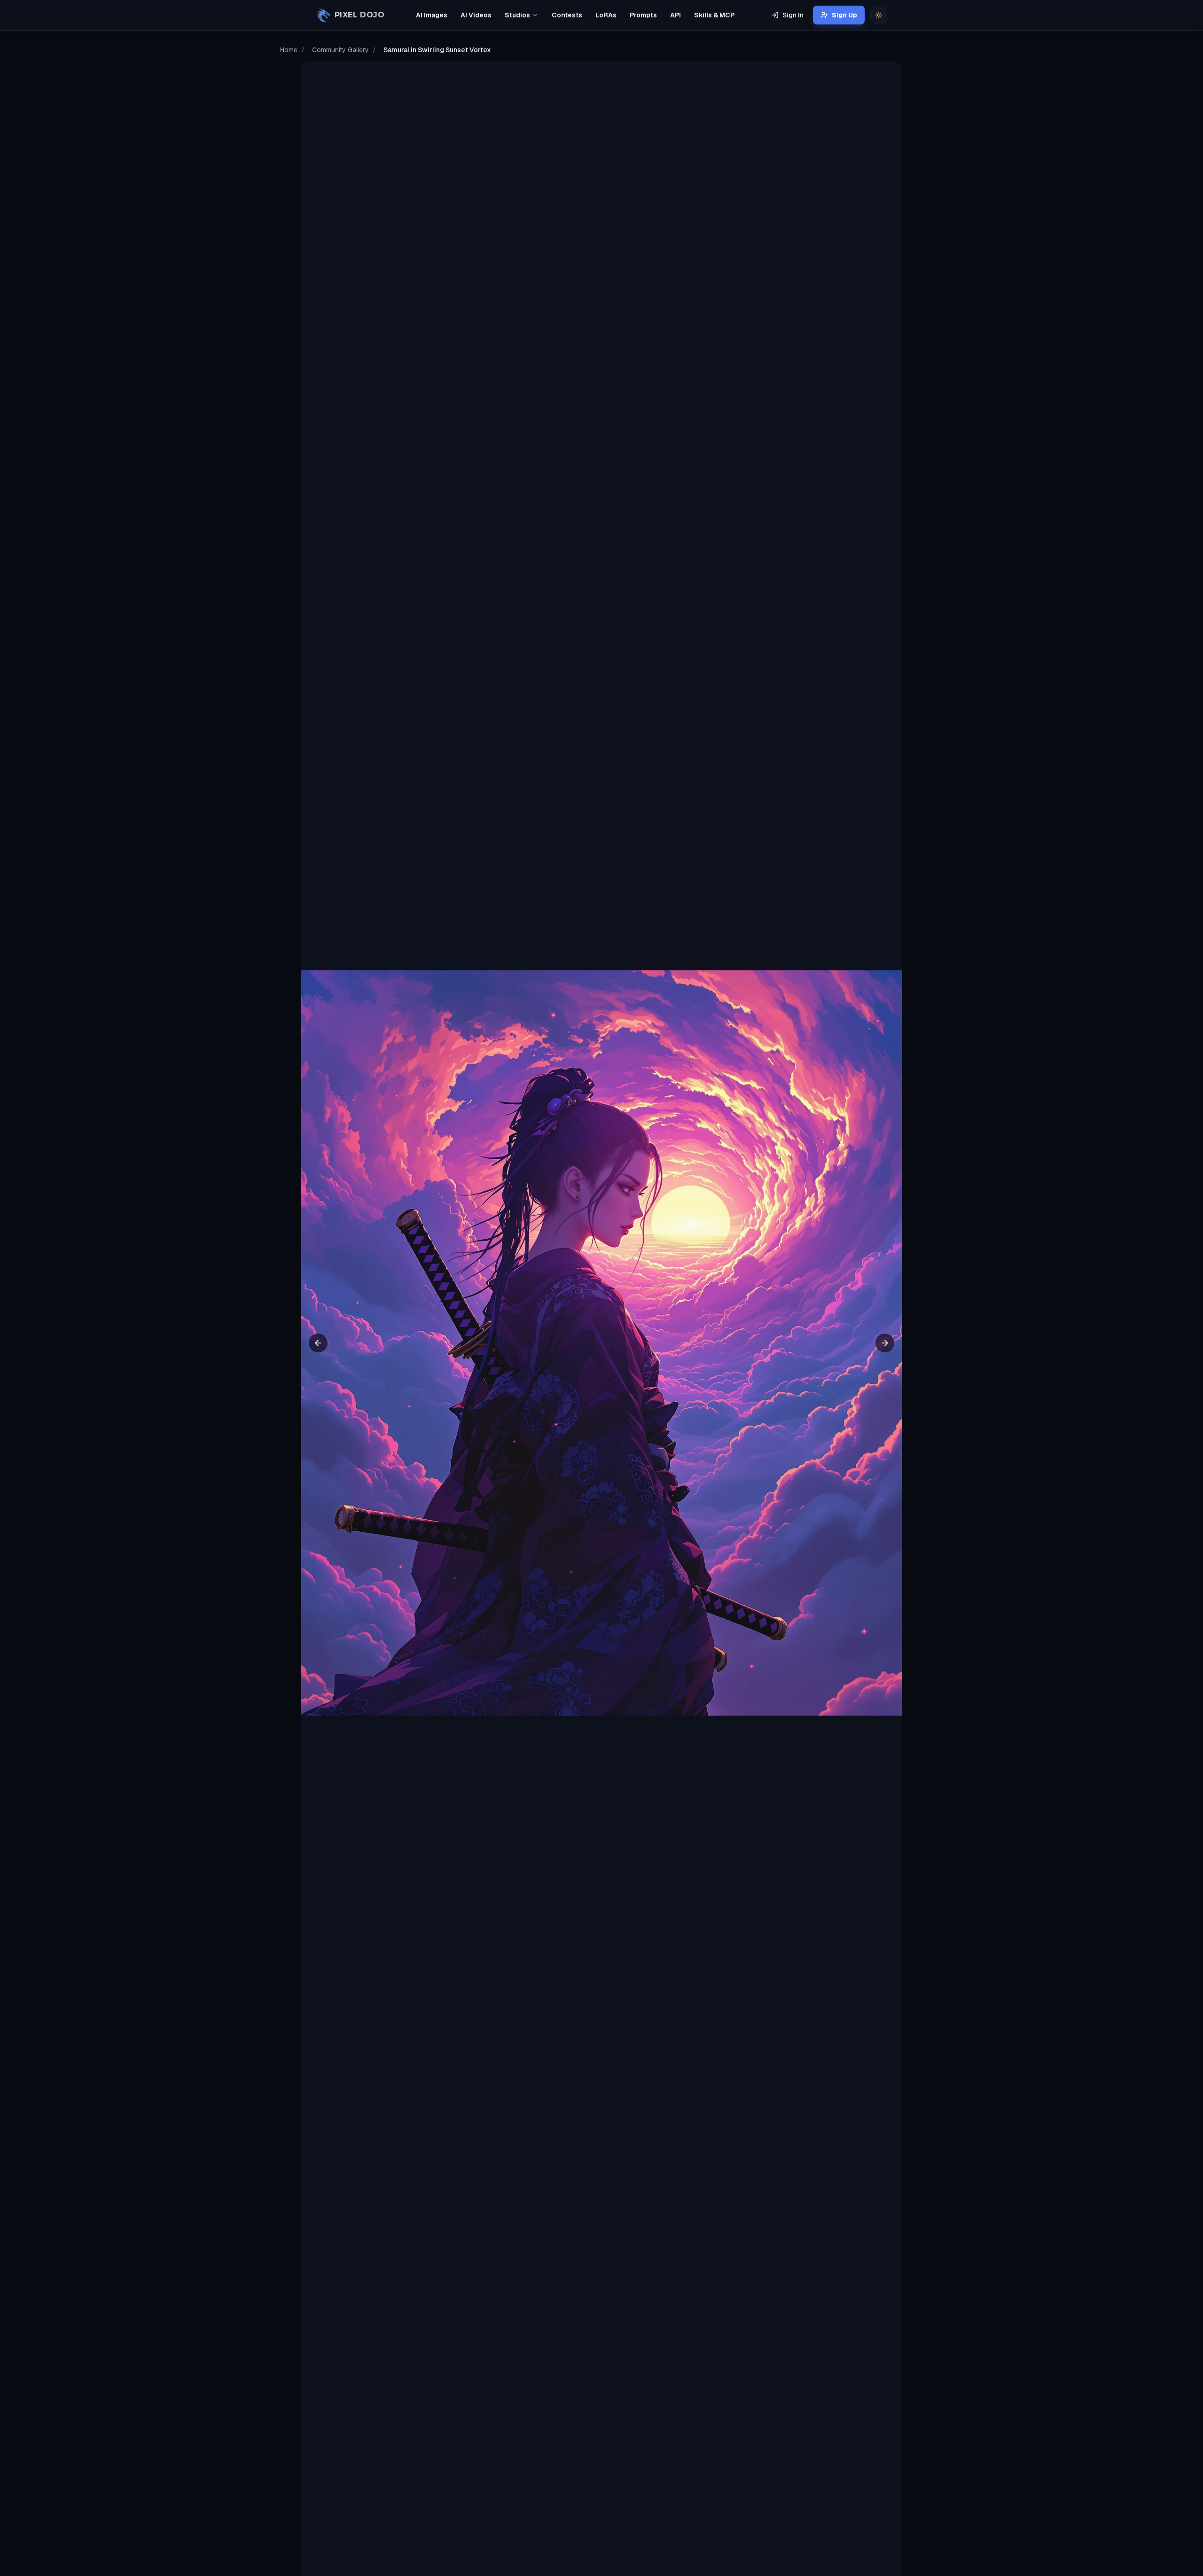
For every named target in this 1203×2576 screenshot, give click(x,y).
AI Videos (476, 15)
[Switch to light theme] (879, 15)
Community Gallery (340, 50)
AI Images (432, 15)
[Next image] (885, 1343)
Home (289, 50)
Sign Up (844, 15)
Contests (567, 15)
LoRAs (606, 15)
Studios (517, 15)
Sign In (793, 15)
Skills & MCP (714, 15)
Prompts (643, 15)
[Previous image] (318, 1343)
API (676, 15)
